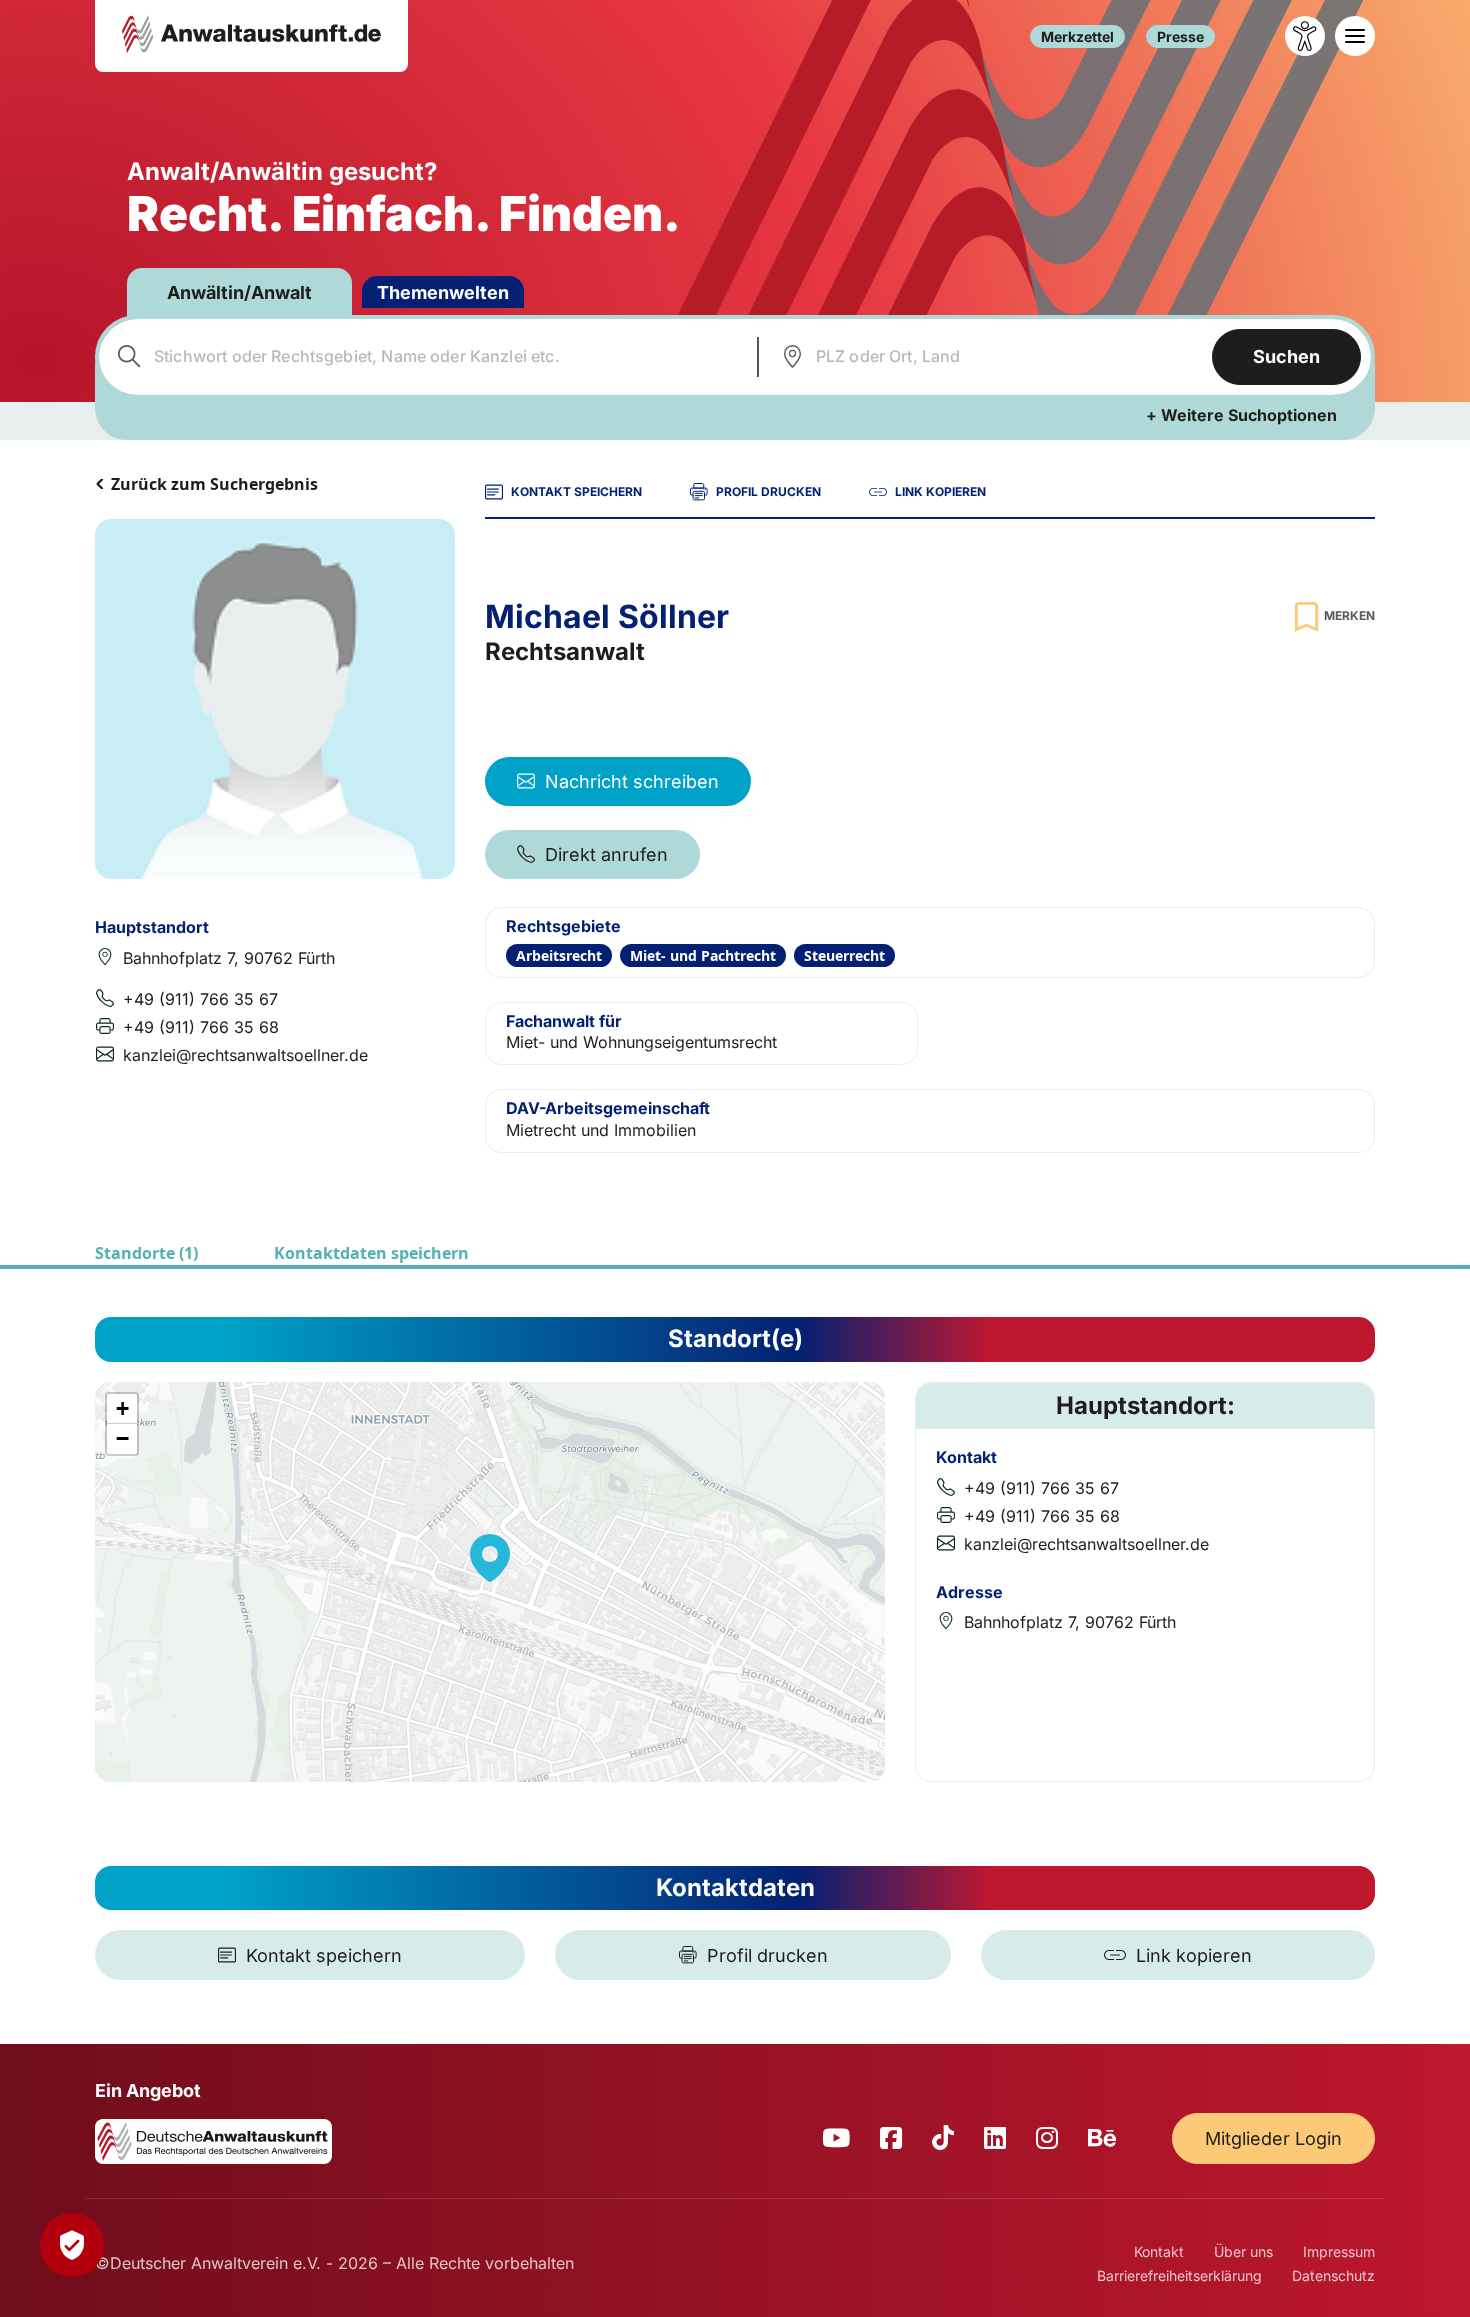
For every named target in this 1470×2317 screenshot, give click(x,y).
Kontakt (1159, 2251)
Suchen (1286, 356)
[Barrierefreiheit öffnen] (1305, 36)
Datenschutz (1333, 2275)
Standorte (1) (146, 1253)
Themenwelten (443, 292)
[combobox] (425, 357)
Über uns (1243, 2251)
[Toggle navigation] (1355, 36)
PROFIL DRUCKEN (768, 491)
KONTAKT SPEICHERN (576, 491)
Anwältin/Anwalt (239, 292)
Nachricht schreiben (632, 781)
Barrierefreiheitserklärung (1179, 2275)
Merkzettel (1077, 36)
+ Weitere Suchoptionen (1241, 415)
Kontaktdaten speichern (371, 1253)
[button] (490, 1558)
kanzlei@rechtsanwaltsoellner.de (245, 1055)
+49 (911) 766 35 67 (200, 999)
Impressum (1339, 2251)
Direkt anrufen (606, 854)
